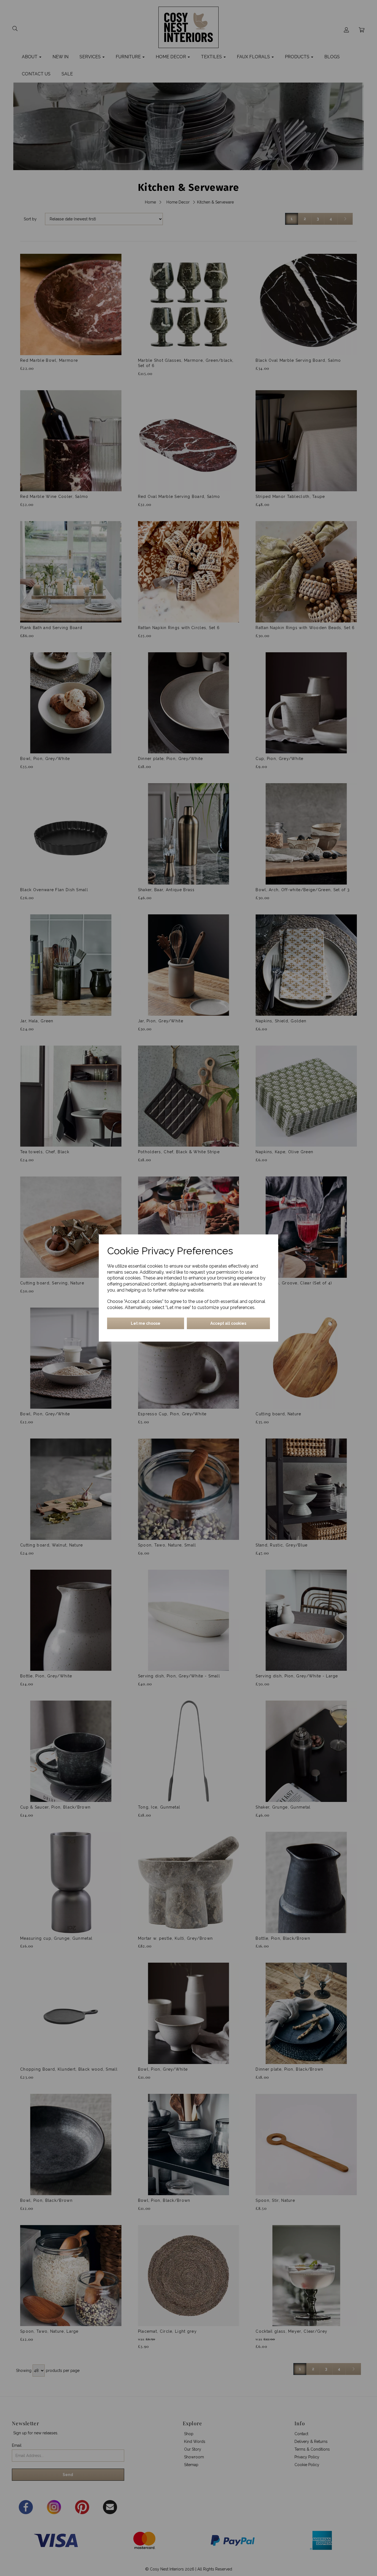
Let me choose (146, 1323)
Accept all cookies (228, 1323)
